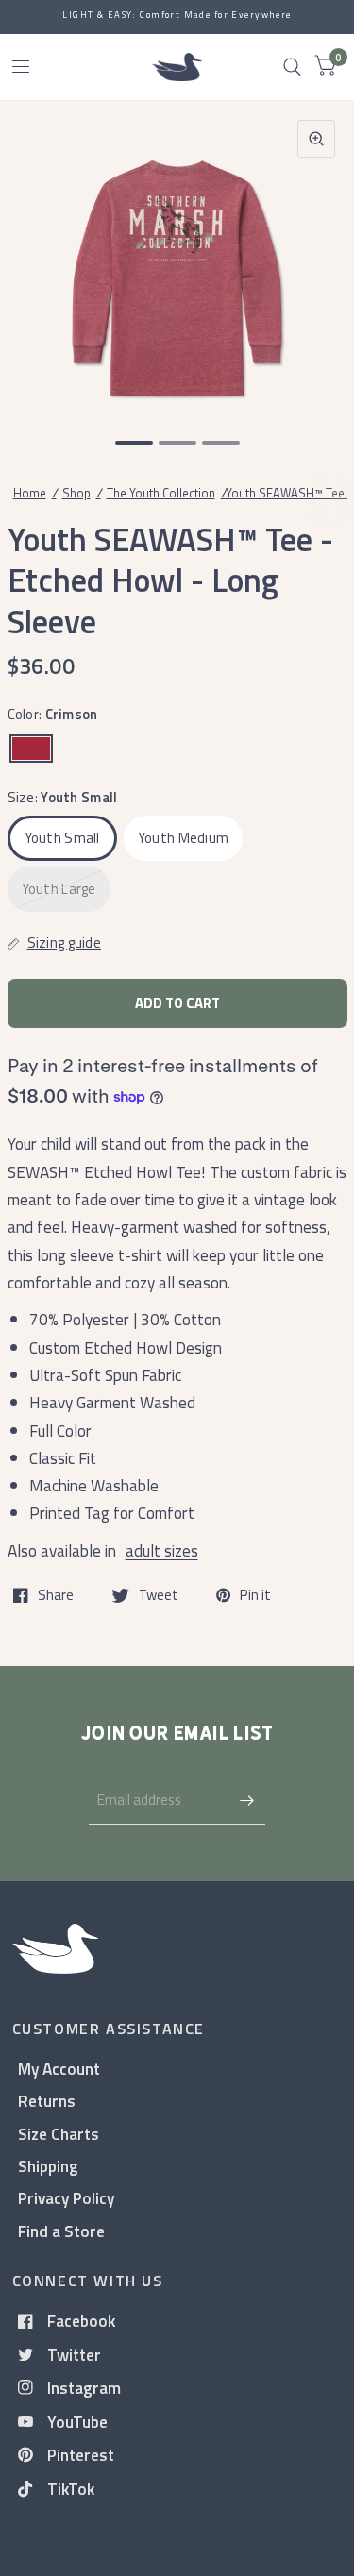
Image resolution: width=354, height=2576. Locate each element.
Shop (76, 493)
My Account (59, 2069)
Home (30, 493)
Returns (47, 2101)
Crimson (31, 749)
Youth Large (59, 889)
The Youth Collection (161, 493)
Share (56, 1595)
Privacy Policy (66, 2198)
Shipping (48, 2166)
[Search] (292, 67)
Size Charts (59, 2134)
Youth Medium (184, 838)
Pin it (255, 1595)
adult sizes (162, 1550)
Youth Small (62, 838)
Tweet (159, 1595)
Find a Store (61, 2231)
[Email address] (246, 1800)
